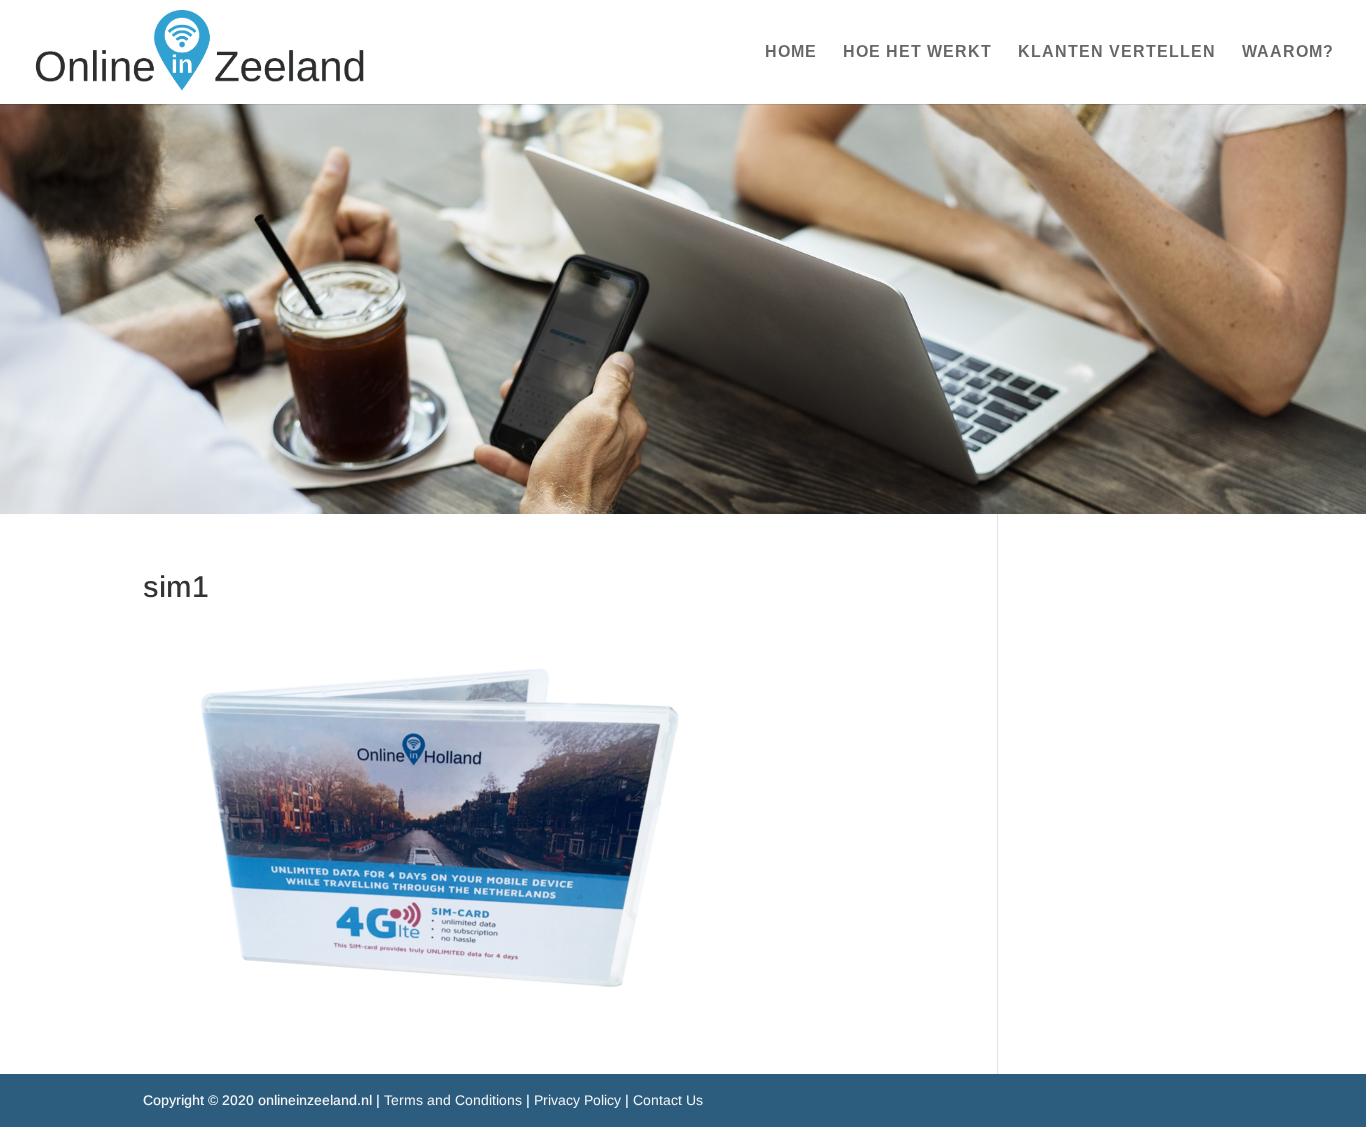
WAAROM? (1288, 52)
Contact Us (668, 1100)
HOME (791, 52)
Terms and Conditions (453, 1100)
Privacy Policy (577, 1100)
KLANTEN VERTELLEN (1117, 52)
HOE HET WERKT (917, 52)
